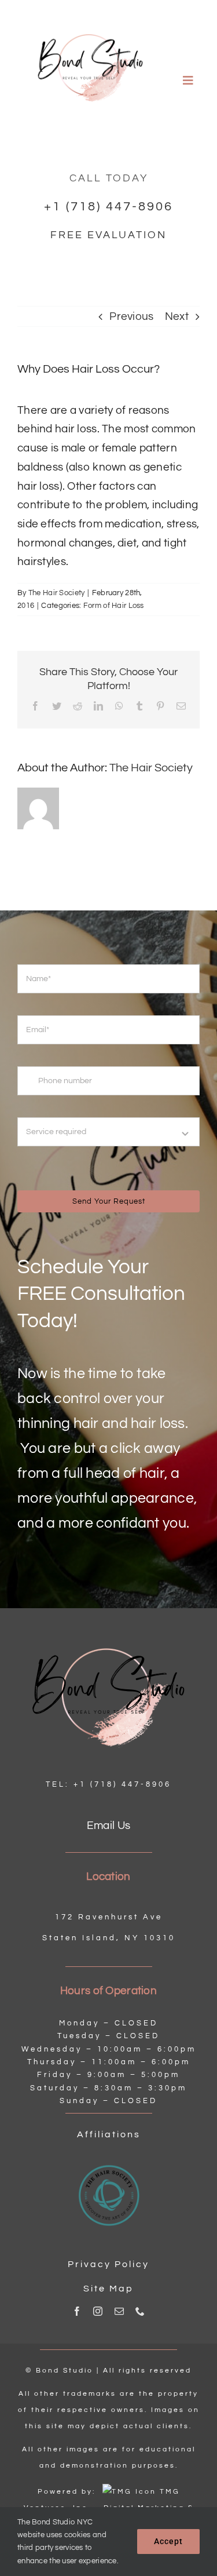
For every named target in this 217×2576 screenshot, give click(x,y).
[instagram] (98, 2311)
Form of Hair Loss (114, 606)
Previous (131, 316)
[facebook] (77, 2311)
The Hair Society (57, 593)
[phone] (140, 2311)
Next (177, 316)
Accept (168, 2541)
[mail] (119, 2311)
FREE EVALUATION (108, 235)
